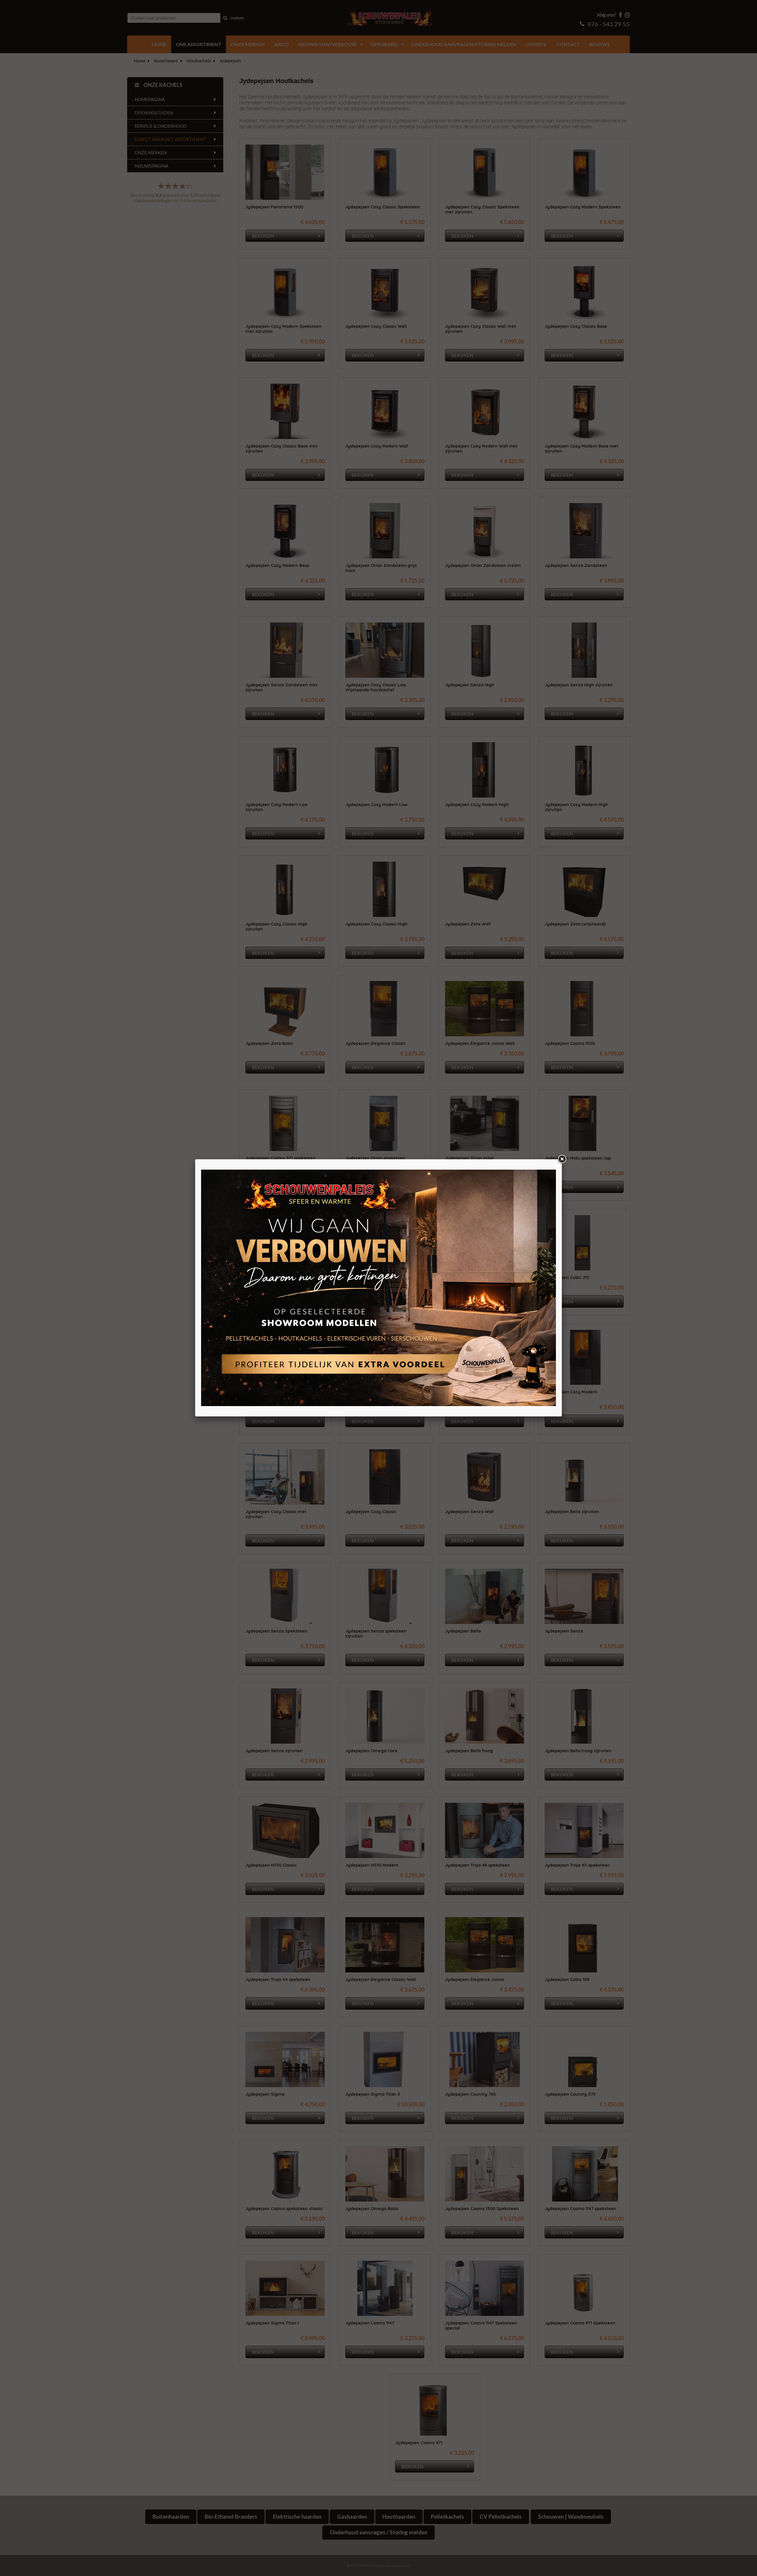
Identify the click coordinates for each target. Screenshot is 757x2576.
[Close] (562, 1159)
